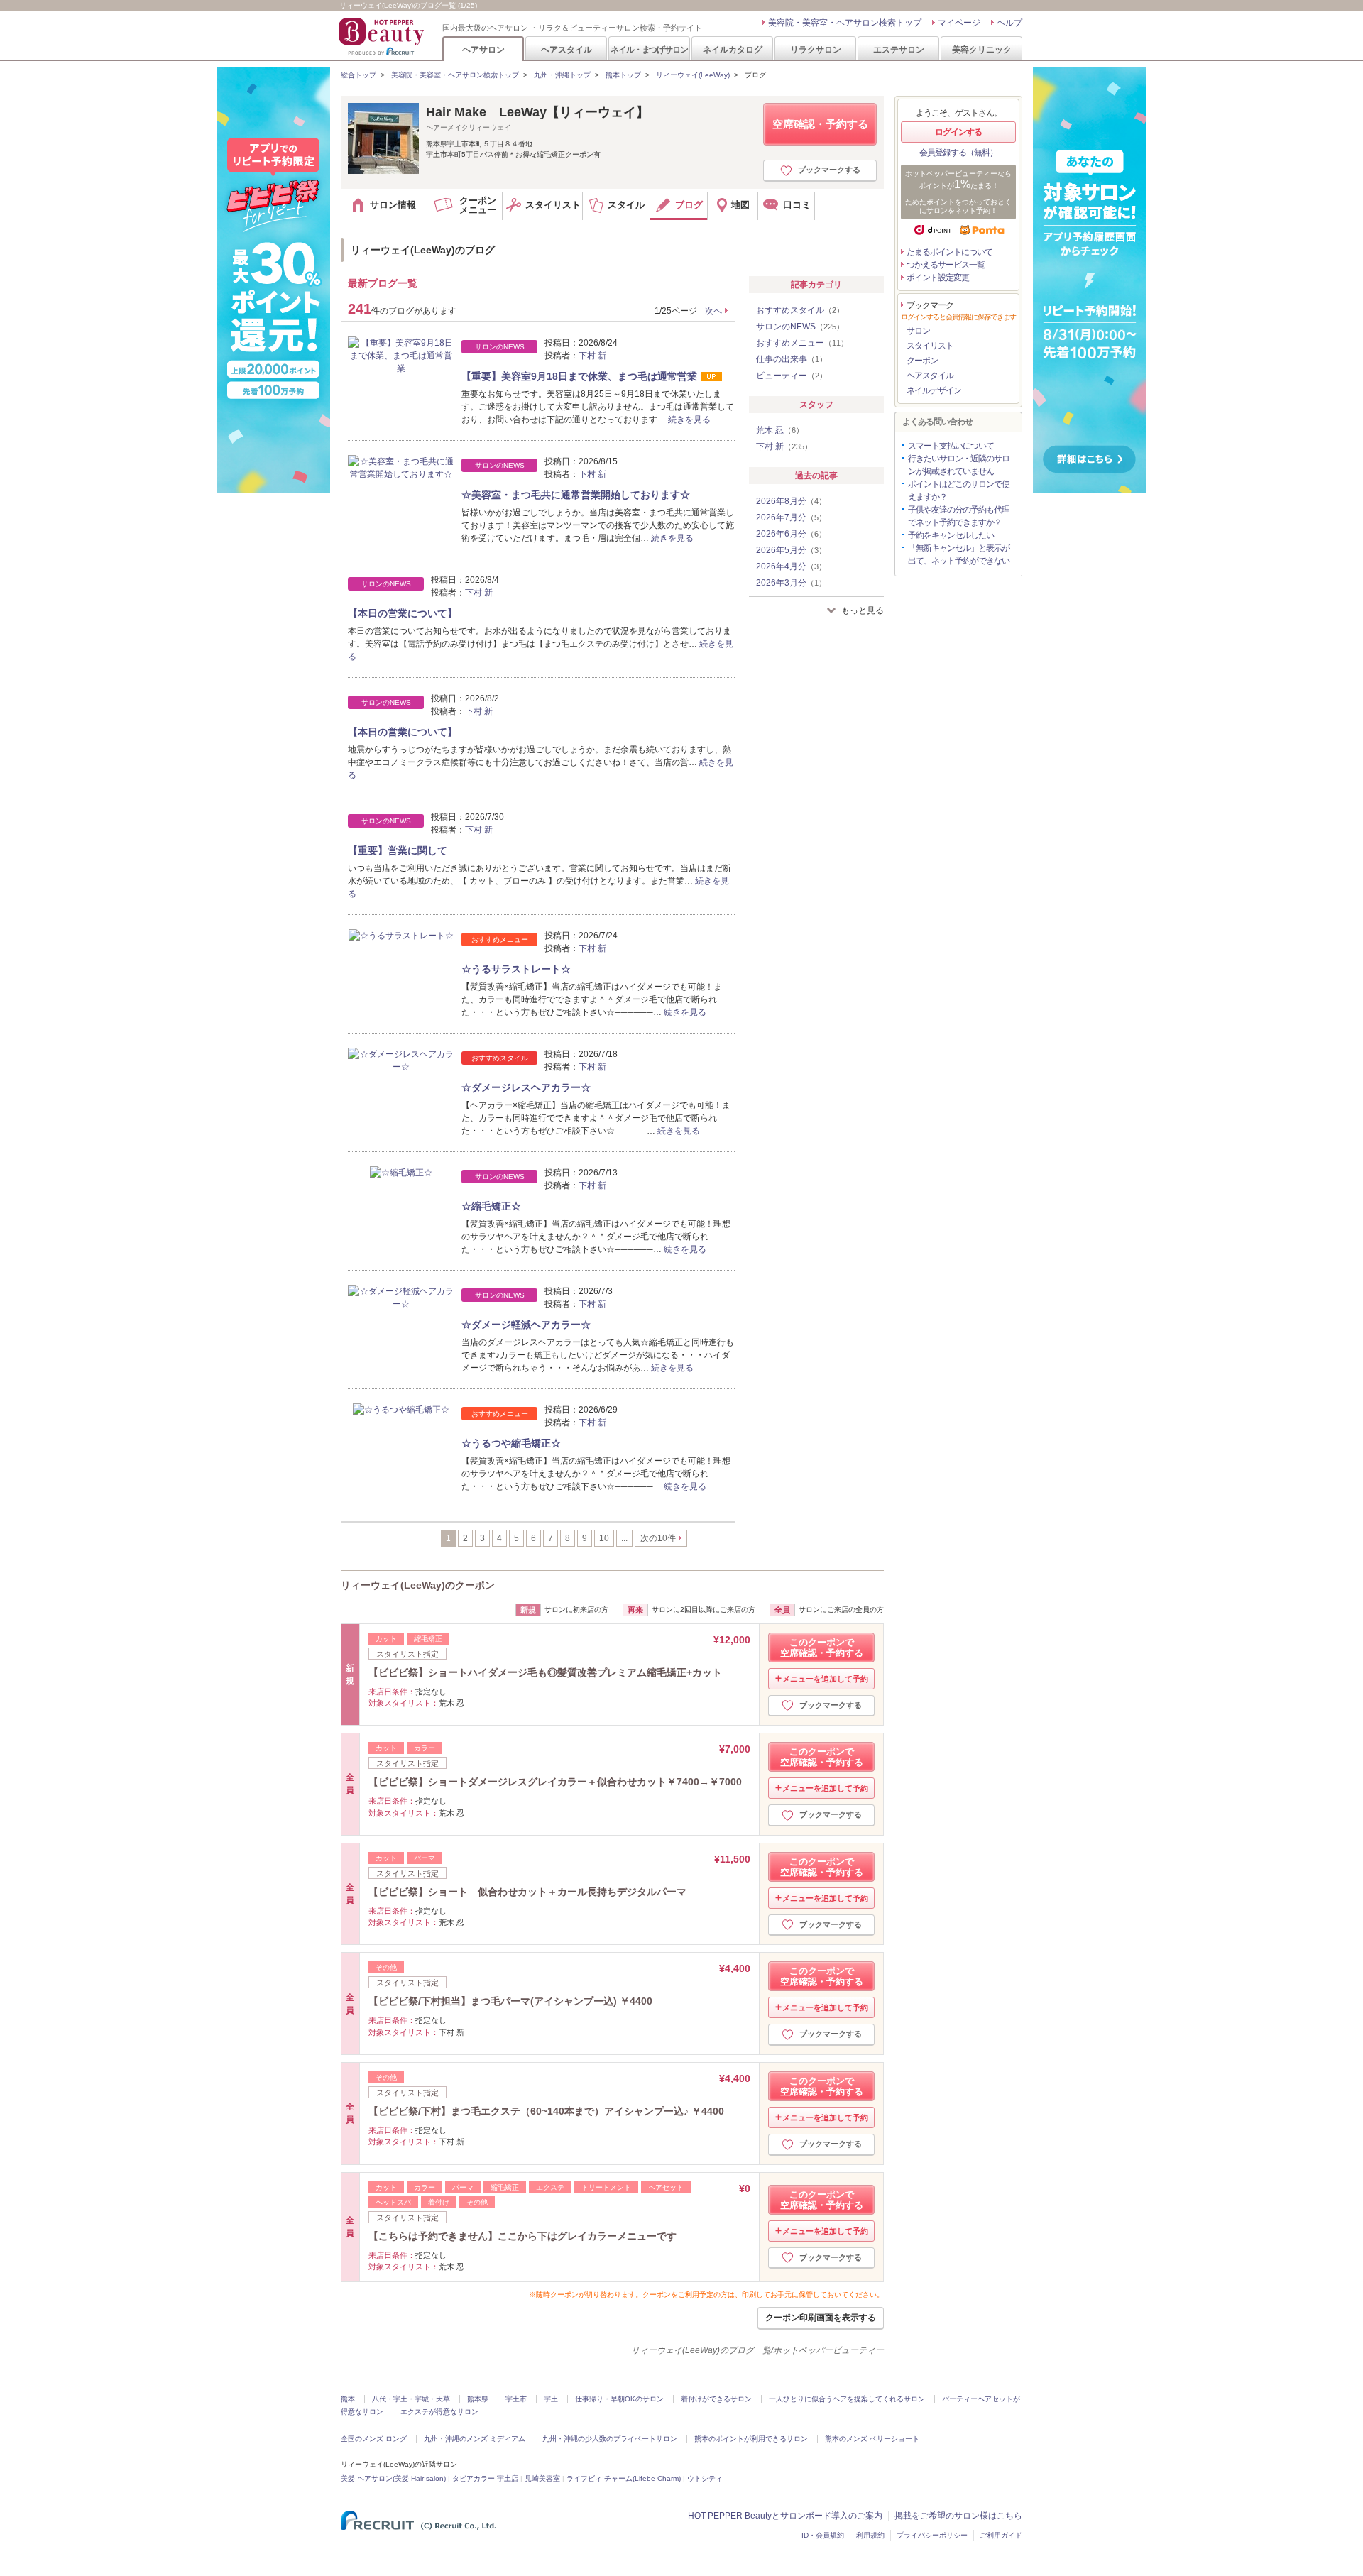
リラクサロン (816, 49)
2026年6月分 (791, 534)
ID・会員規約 (823, 2535)
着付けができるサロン (716, 2399)
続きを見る (689, 420)
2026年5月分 (791, 550)
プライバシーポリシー (932, 2535)
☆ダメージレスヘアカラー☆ (526, 1087)
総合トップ (358, 75)
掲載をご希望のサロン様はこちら (958, 2516)
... (624, 1538)
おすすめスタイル (800, 310)
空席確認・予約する (820, 124)
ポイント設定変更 (938, 278)
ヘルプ (1009, 23)
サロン (918, 331)
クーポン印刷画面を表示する (821, 2318)
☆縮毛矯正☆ (491, 1206)
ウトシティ (705, 2478)
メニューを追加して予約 (825, 1679)
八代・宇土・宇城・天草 (411, 2399)
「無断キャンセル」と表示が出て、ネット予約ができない (959, 554)
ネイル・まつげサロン (649, 49)
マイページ (959, 23)
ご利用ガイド (1001, 2535)
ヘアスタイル (566, 49)
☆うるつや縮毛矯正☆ (511, 1443)
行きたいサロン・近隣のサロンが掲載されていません (959, 465)
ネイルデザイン (934, 390)
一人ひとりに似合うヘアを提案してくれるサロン (847, 2399)
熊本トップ (623, 75)
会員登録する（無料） (958, 153)
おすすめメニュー (802, 343)
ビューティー (792, 376)
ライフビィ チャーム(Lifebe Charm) (624, 2478)
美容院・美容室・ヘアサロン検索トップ (845, 23)
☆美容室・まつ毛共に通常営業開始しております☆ (576, 495)
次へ (713, 311)
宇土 (551, 2399)
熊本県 (478, 2399)
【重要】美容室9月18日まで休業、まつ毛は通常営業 (579, 376)
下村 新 (592, 356)
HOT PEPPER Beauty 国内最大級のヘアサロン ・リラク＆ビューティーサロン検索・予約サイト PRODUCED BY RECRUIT (383, 36)
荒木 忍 (780, 430)
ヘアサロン (483, 49)
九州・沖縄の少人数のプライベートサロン (610, 2439)
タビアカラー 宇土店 (485, 2478)
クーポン (922, 361)
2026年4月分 (791, 566)
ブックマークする (829, 170)
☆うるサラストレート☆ (516, 969)
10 (604, 1538)
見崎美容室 (542, 2478)
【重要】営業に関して (398, 850)
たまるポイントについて (949, 252)
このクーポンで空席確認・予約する (822, 1648)
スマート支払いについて (951, 446)
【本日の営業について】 (403, 613)
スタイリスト (930, 346)
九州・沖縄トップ (562, 75)
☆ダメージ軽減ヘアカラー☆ (526, 1325)
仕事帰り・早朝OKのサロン (619, 2399)
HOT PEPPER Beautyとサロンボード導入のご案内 (785, 2516)
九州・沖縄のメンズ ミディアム (475, 2439)
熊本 (348, 2399)
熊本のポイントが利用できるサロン (751, 2439)
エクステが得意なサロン (439, 2412)
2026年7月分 (791, 517)
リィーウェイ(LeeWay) (693, 75)
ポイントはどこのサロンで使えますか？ (959, 490)
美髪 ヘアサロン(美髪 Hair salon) (393, 2478)
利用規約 (870, 2535)
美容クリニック (982, 49)
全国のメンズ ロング (374, 2439)
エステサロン (899, 49)
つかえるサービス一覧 (946, 265)
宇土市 (516, 2399)
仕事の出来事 (792, 359)
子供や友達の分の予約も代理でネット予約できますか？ (959, 516)
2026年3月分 (791, 583)
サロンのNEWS (800, 327)
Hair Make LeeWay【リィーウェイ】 (537, 112)
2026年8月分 (791, 501)
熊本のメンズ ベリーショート (872, 2439)
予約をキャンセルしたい (951, 535)
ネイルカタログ (733, 49)
